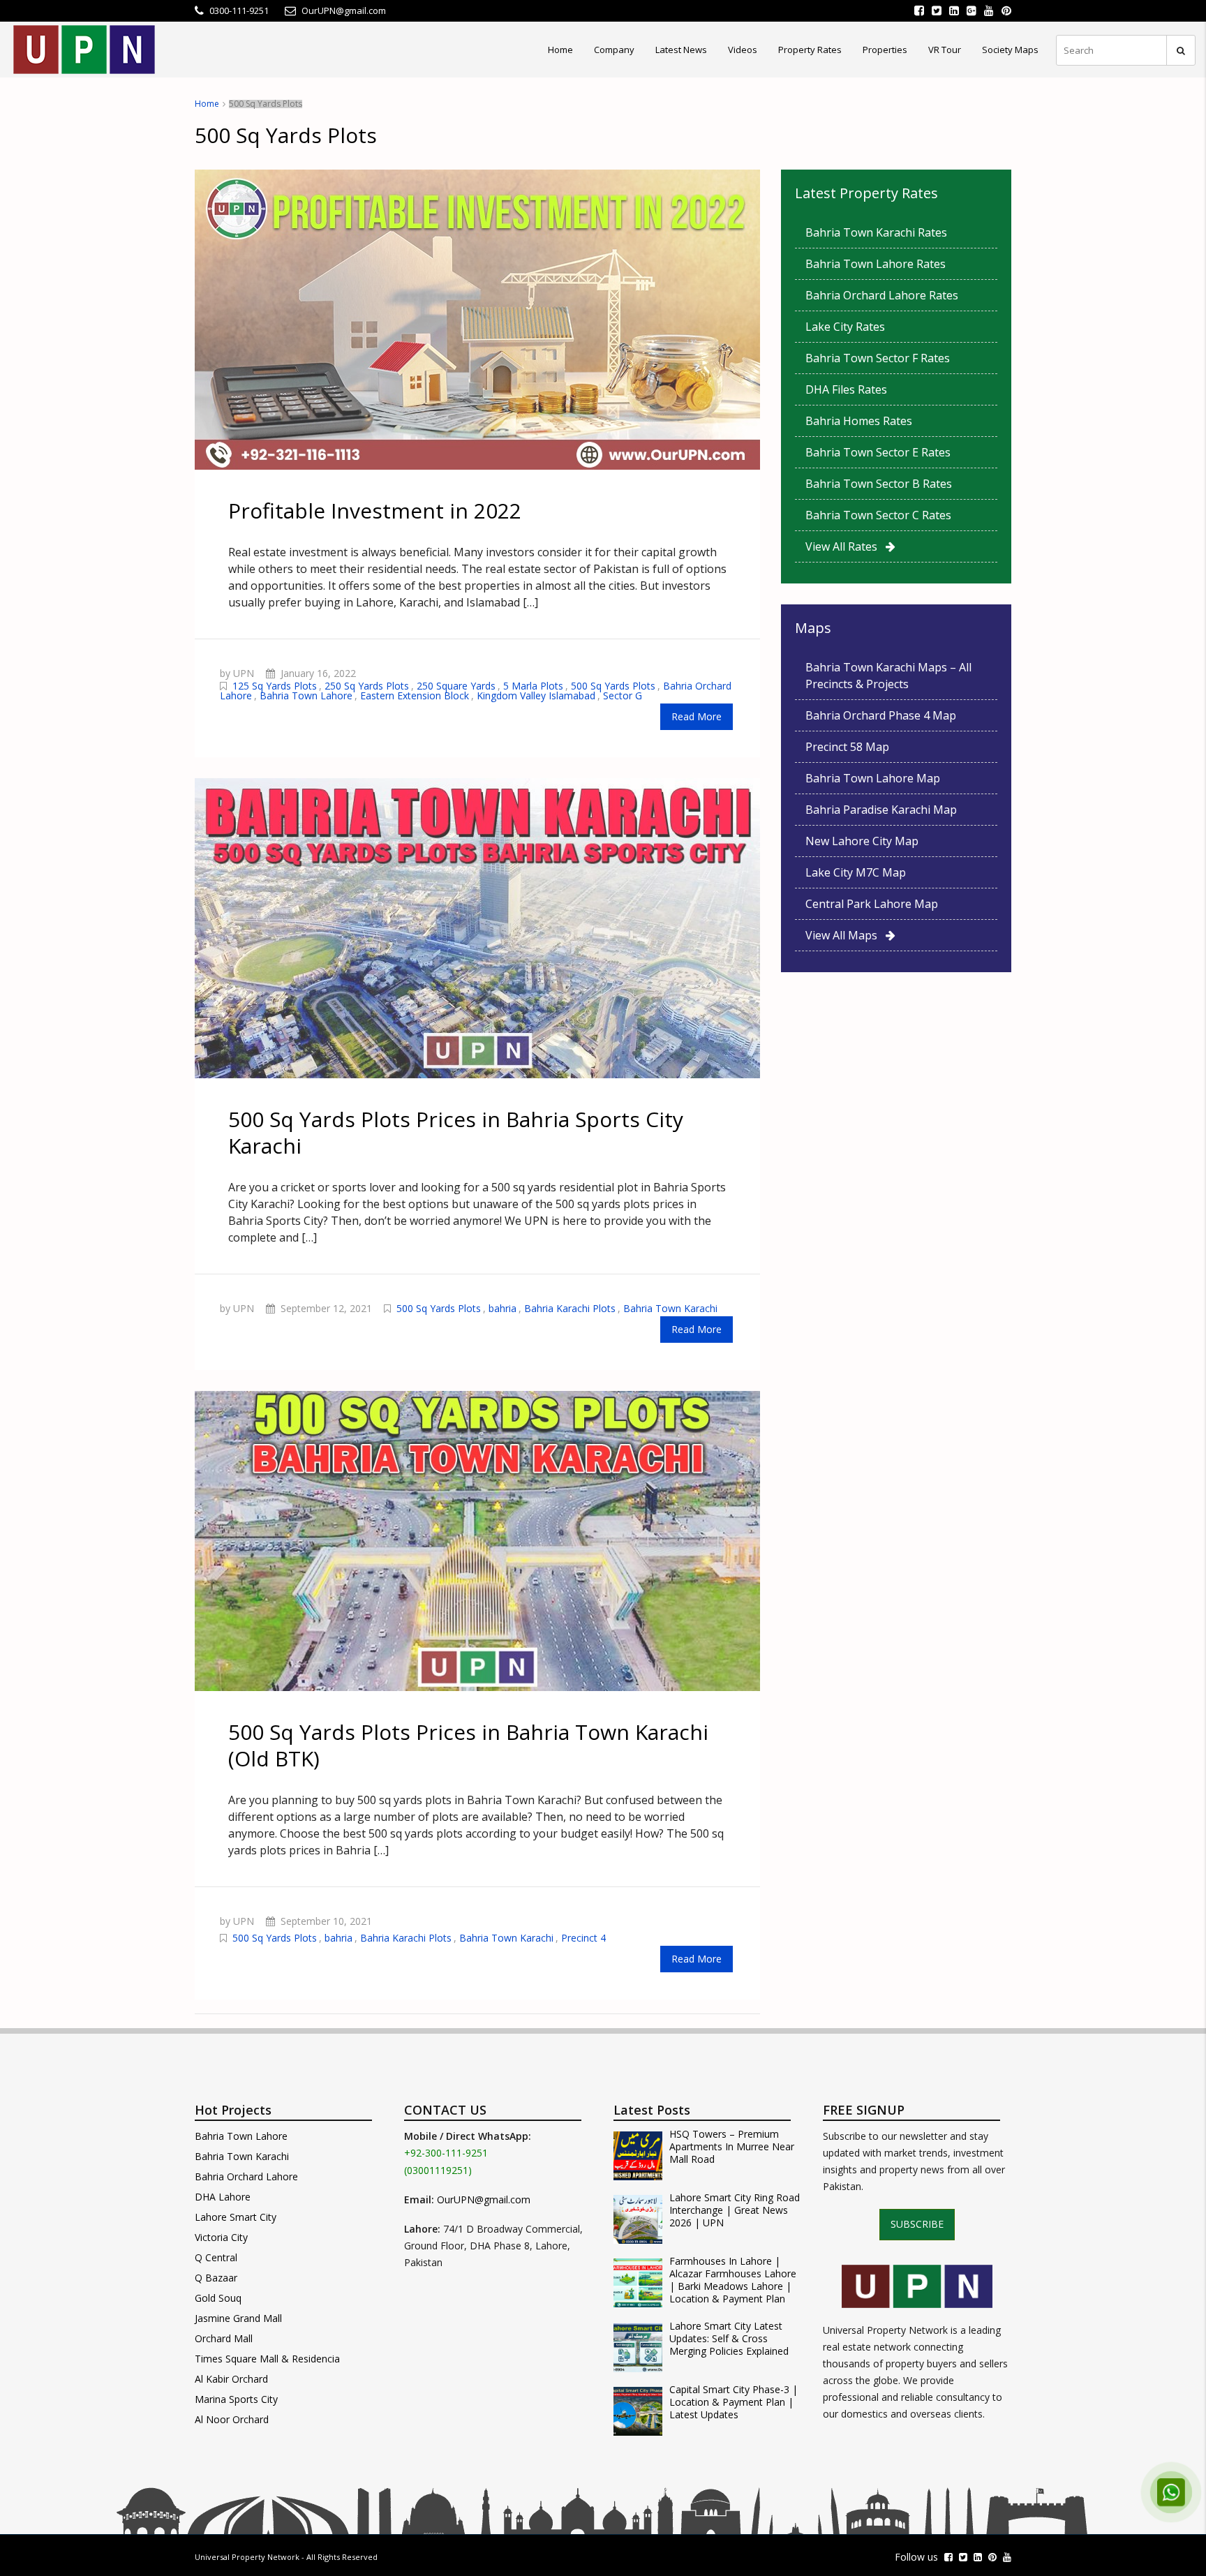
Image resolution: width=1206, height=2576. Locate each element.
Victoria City (221, 2237)
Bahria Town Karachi (670, 1308)
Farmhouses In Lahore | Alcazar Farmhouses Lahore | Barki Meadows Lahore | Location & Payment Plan (733, 2280)
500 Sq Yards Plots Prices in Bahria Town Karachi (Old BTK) (468, 1745)
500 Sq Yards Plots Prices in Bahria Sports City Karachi (456, 1132)
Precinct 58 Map (847, 747)
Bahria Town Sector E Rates (878, 452)
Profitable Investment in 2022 (375, 511)
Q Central (216, 2257)
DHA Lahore (223, 2197)
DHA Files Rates (846, 389)
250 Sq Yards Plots (367, 686)
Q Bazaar (216, 2278)
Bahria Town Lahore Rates (876, 264)
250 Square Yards (456, 686)
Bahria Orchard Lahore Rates (882, 295)
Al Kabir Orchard (231, 2379)
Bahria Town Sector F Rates (878, 358)
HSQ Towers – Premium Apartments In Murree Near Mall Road (732, 2147)
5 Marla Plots (533, 686)
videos (743, 50)
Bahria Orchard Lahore (246, 2176)
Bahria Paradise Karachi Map (881, 810)
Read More (697, 716)
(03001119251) (438, 2170)
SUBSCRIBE (917, 2224)
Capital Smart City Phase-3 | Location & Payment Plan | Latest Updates (734, 2402)
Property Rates (810, 50)
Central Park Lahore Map (872, 904)
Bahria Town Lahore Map (873, 778)
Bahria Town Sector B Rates (879, 484)
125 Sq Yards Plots (275, 686)
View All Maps (846, 935)
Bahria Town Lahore (306, 695)
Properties (885, 50)
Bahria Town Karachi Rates (876, 232)
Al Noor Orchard (232, 2419)
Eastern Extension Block (415, 695)
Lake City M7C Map (856, 872)
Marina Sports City (236, 2399)
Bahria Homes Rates (859, 421)
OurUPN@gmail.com (484, 2199)
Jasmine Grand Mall (238, 2318)
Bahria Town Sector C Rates (878, 515)
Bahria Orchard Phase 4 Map (881, 715)
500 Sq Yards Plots (613, 686)
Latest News (681, 50)
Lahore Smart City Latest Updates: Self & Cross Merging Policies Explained (729, 2339)
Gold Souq (218, 2298)
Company (614, 50)
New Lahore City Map (862, 841)
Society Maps (1010, 50)
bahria (502, 1308)
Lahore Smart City (236, 2217)
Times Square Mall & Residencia (267, 2359)
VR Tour (945, 50)
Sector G (623, 695)
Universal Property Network (247, 2557)
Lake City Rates (845, 327)
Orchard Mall (224, 2338)
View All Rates (846, 546)
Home (560, 50)
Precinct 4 (583, 1938)
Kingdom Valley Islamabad (536, 695)
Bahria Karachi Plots (570, 1308)
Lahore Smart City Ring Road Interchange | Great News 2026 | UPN (735, 2210)
